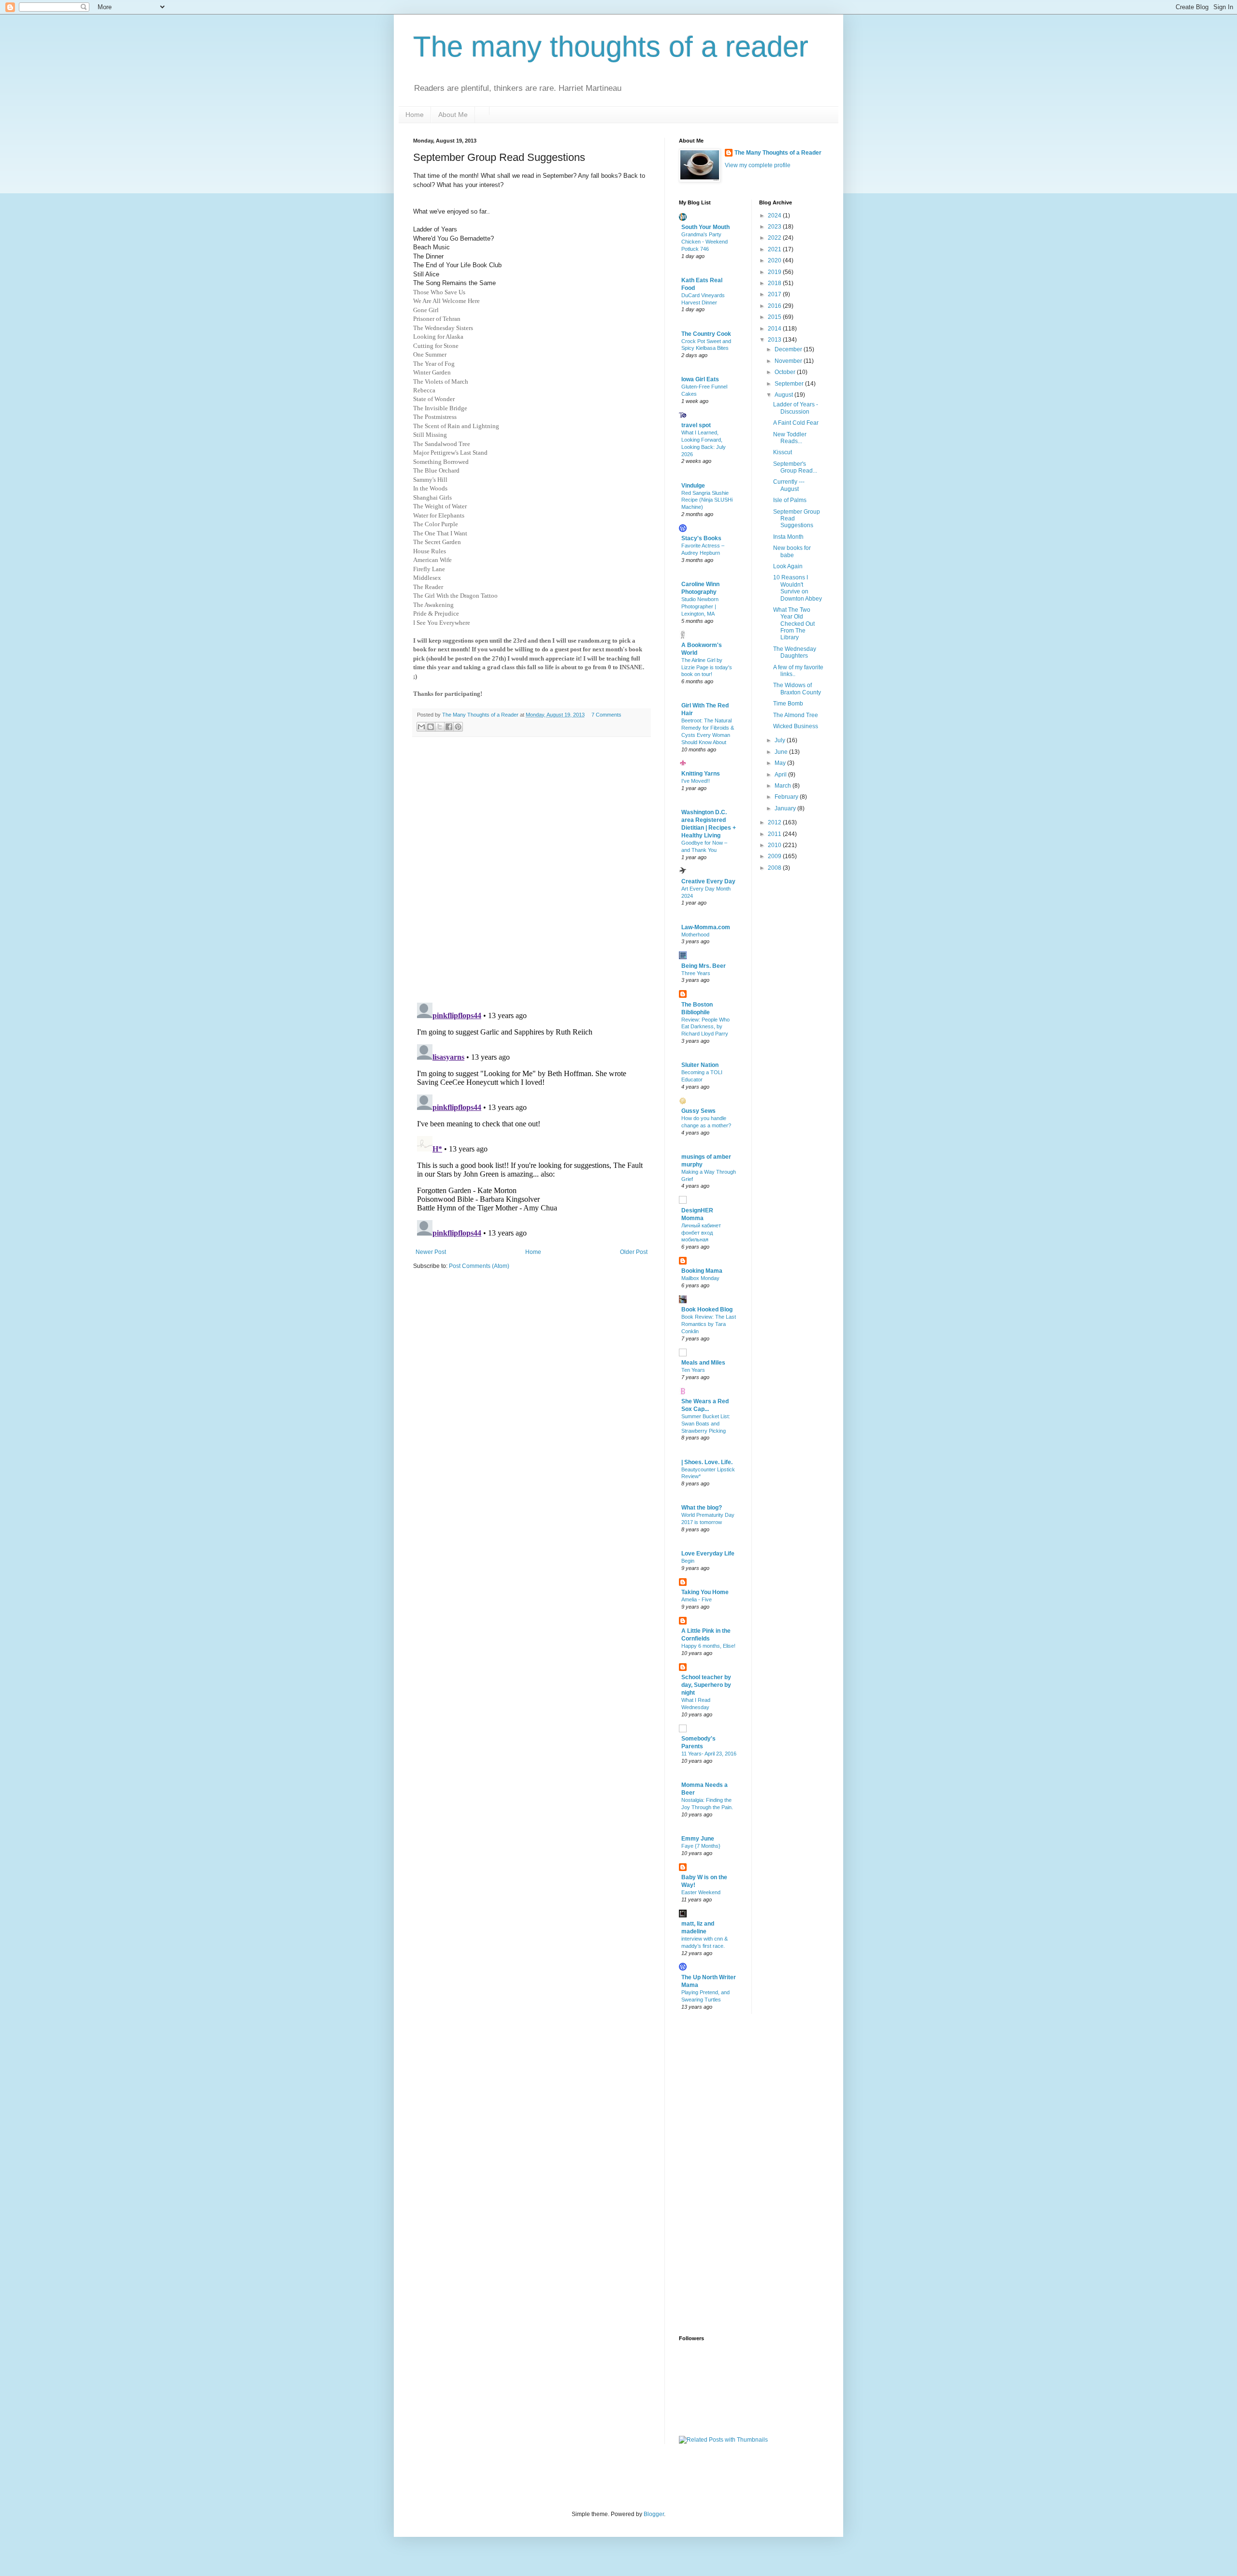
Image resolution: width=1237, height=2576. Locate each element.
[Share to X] (440, 727)
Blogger (654, 2514)
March (784, 786)
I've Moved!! (696, 781)
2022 (775, 238)
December (789, 349)
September (790, 384)
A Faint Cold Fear (796, 423)
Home (415, 115)
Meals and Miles (703, 1363)
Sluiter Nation (700, 1065)
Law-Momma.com (706, 927)
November (789, 361)
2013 (775, 340)
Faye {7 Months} (701, 1846)
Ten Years (693, 1370)
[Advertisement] (718, 2173)
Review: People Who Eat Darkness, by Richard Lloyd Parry (705, 1027)
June (782, 752)
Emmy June (698, 1839)
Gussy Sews (698, 1111)
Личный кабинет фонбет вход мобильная (701, 1233)
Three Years (696, 973)
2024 (775, 216)
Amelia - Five (697, 1599)
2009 (775, 856)
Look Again (788, 566)
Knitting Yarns (701, 774)
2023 (775, 227)
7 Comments (606, 715)
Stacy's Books (701, 538)
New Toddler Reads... (790, 438)
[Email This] (421, 727)
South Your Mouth (705, 227)
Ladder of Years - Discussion (796, 408)
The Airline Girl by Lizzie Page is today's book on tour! (707, 667)
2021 (775, 249)
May (781, 763)
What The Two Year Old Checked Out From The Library (794, 624)
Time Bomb (788, 704)
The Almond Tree (796, 715)
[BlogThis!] (431, 727)
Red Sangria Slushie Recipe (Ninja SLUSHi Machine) (707, 500)
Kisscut (783, 452)
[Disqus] (532, 870)
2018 (775, 283)
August (784, 395)
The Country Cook (706, 334)
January (786, 808)
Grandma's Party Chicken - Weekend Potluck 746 (705, 242)
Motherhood (695, 935)
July (781, 740)
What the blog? (702, 1508)
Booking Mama (702, 1271)
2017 (775, 294)
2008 (775, 868)
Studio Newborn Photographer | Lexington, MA (700, 606)
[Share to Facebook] (449, 727)
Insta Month (788, 537)
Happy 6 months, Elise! (708, 1646)
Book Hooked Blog (707, 1310)
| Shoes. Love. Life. (707, 1462)
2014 (775, 329)
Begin (688, 1561)
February (787, 797)
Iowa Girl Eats (700, 379)
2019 (775, 272)
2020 (775, 260)
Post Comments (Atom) (479, 1266)
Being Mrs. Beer (704, 966)
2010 (775, 845)
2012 (775, 822)
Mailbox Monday (700, 1278)
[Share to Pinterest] (458, 727)
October (786, 372)
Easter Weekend (701, 1892)
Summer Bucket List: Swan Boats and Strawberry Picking (706, 1424)
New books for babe (792, 551)
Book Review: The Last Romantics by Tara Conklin (709, 1324)
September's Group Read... (795, 467)
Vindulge (693, 486)
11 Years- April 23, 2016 (709, 1754)
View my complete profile (758, 165)
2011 (775, 834)
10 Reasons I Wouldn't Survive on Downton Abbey (798, 588)
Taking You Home (705, 1592)
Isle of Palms (790, 500)
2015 (775, 317)
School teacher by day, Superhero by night (706, 1685)
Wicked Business (796, 726)
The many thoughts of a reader (611, 47)
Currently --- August (789, 485)
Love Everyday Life (708, 1554)
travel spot (696, 425)
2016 (775, 306)
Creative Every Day (708, 881)
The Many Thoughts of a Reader (778, 153)
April (781, 775)
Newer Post (431, 1252)
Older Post (634, 1252)
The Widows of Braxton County (797, 689)
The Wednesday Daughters (795, 652)
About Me (453, 115)
